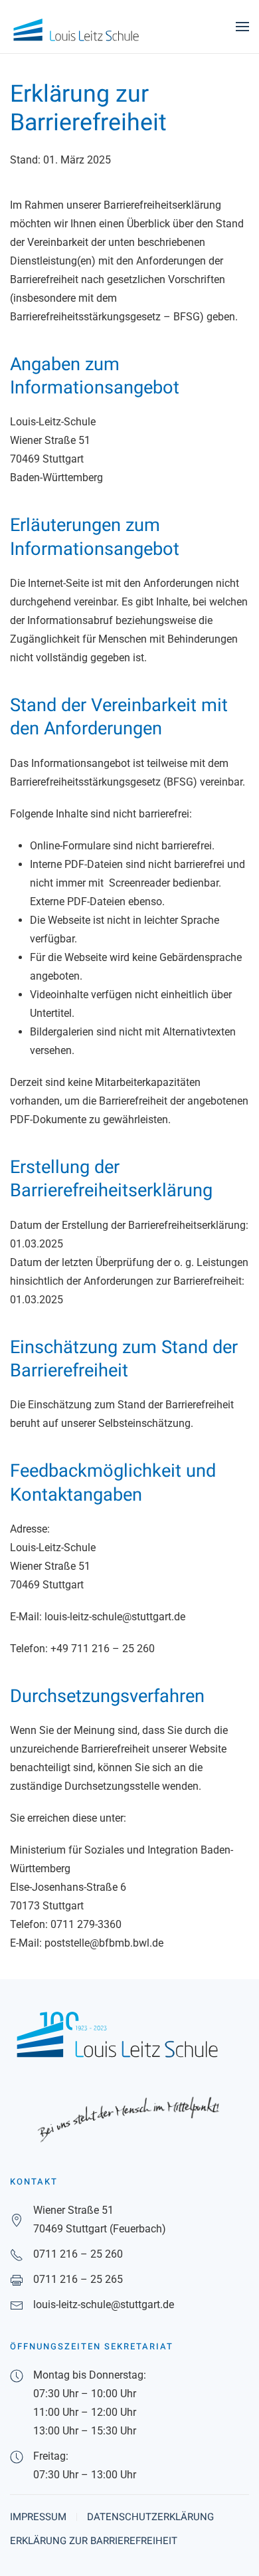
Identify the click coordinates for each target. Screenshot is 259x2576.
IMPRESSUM (38, 2517)
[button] (242, 27)
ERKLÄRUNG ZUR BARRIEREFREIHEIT (94, 2541)
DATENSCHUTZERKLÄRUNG (150, 2517)
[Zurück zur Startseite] (76, 27)
